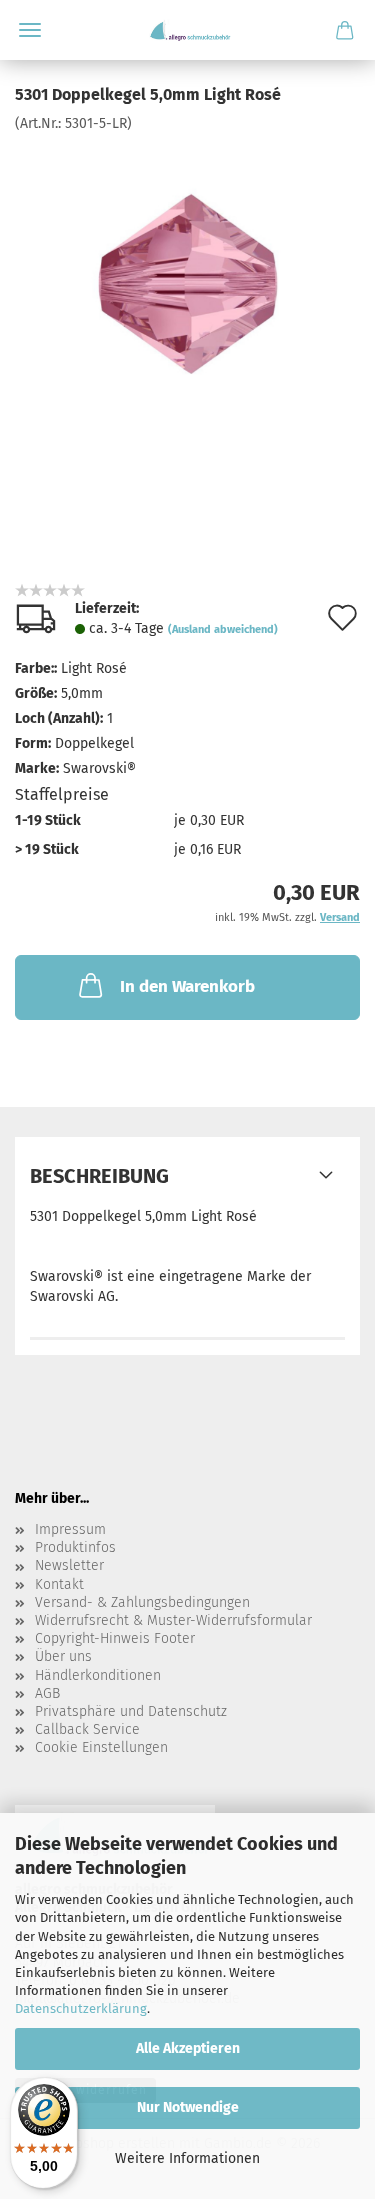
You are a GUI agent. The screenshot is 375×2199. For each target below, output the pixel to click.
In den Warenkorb (187, 986)
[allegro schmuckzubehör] (188, 30)
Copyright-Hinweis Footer (115, 1638)
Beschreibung (99, 1176)
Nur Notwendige (188, 2107)
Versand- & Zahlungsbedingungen (142, 1602)
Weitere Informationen (187, 2158)
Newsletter (69, 1565)
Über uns (63, 1656)
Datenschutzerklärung (81, 2008)
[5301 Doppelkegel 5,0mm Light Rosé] (188, 283)
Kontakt (59, 1584)
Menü (30, 30)
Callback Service (87, 1729)
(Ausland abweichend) (223, 629)
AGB (47, 1693)
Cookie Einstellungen (101, 1747)
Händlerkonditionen (98, 1675)
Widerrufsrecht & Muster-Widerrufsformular (173, 1620)
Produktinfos (75, 1547)
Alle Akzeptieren (188, 2048)
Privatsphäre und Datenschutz (131, 1711)
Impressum (70, 1529)
